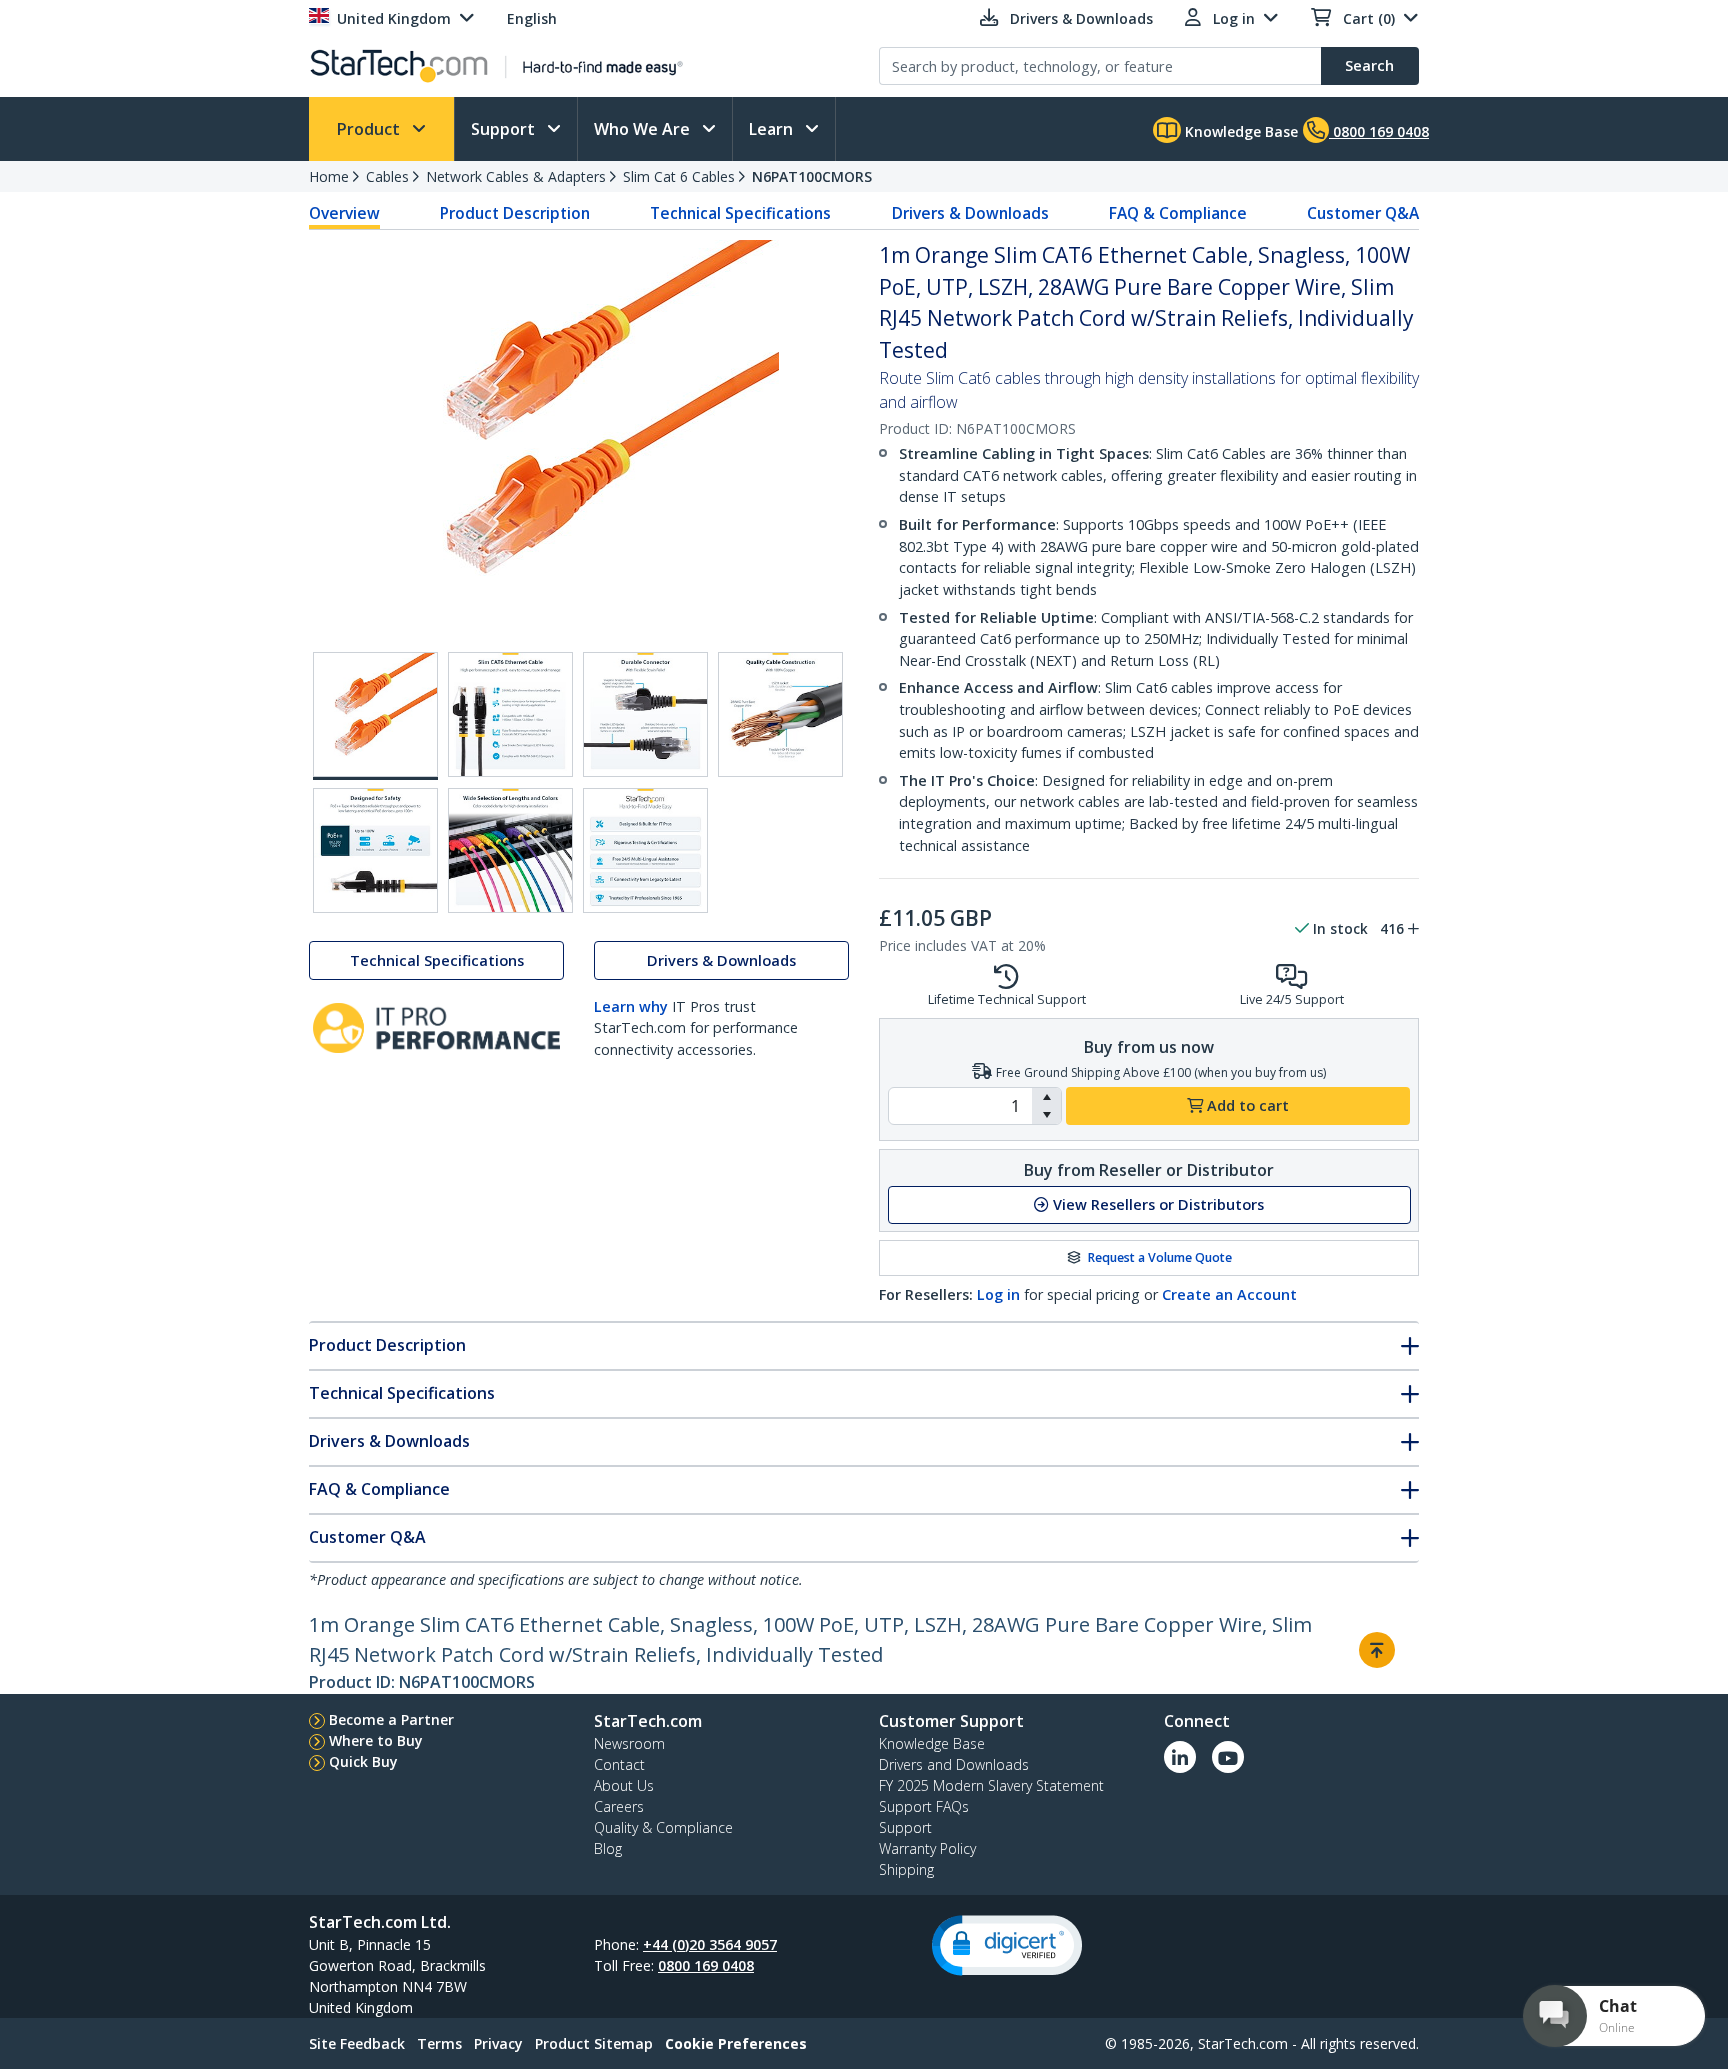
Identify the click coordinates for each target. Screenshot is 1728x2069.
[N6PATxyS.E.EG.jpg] (375, 850)
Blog (608, 1848)
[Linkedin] (1180, 1757)
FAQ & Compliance (1178, 213)
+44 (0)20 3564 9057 (710, 1944)
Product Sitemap (594, 2043)
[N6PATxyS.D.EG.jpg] (780, 714)
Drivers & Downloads (970, 213)
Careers (619, 1806)
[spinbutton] (960, 1106)
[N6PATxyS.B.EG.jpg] (510, 714)
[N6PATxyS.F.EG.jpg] (510, 850)
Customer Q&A (1363, 213)
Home (329, 176)
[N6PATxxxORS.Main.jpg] (375, 716)
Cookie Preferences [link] (736, 2043)
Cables (387, 176)
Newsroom (629, 1743)
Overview (344, 213)
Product (370, 129)
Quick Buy (363, 1761)
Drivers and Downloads (954, 1764)
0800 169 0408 (706, 1965)
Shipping (906, 1869)
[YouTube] (1228, 1757)
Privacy (498, 2043)
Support (505, 129)
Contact (619, 1764)
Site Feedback (357, 2043)
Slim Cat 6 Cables (679, 176)
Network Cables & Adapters (516, 176)
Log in (998, 1294)
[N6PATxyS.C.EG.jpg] (645, 714)
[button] (1046, 1097)
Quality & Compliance (663, 1827)
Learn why (631, 1006)
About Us (624, 1785)
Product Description (515, 213)
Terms (439, 2043)
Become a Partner (391, 1719)
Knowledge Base (1239, 131)
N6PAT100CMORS (812, 176)
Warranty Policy (927, 1848)
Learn (773, 129)
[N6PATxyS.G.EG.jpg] (645, 850)
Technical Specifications (740, 213)
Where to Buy (376, 1740)
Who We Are (644, 129)
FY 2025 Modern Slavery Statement (991, 1785)
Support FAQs (924, 1806)
